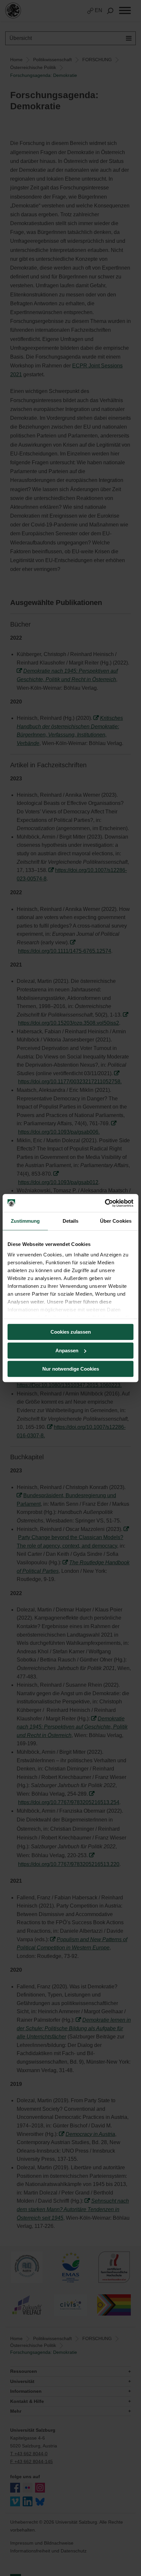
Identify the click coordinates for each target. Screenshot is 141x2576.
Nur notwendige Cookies (71, 1369)
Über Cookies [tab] (116, 1221)
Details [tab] (71, 1221)
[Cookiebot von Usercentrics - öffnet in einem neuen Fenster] (105, 1203)
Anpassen (67, 1350)
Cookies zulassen (71, 1332)
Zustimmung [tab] (25, 1221)
